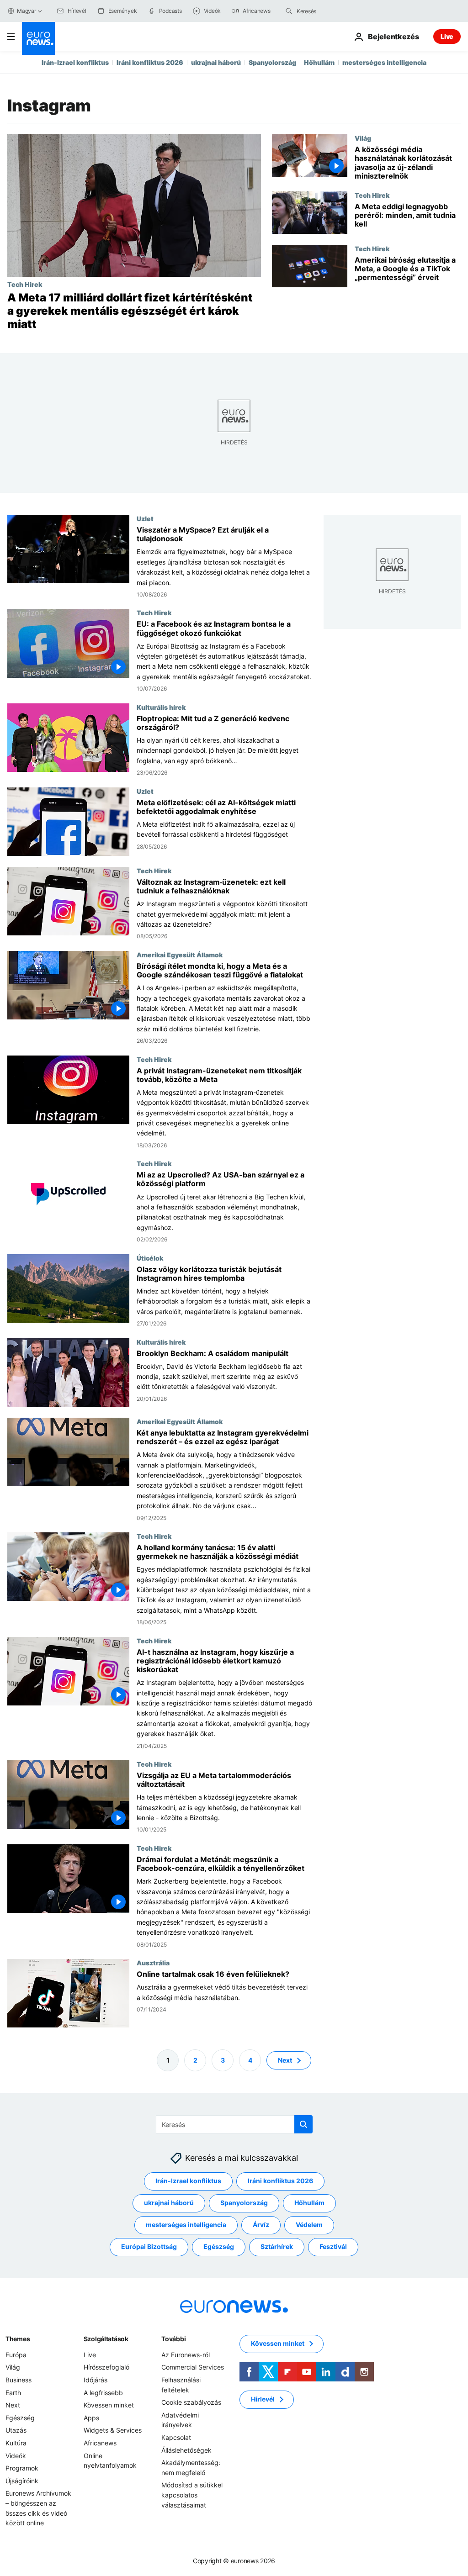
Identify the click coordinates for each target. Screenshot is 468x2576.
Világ (363, 138)
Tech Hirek (25, 284)
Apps (91, 2418)
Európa (16, 2355)
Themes (18, 2339)
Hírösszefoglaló (106, 2367)
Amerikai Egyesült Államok (180, 954)
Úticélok (150, 1257)
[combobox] (335, 11)
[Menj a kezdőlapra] (38, 38)
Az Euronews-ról (186, 2355)
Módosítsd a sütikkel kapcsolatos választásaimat (192, 2495)
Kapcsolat (176, 2437)
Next (285, 2060)
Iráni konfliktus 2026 (150, 62)
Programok (22, 2468)
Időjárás (96, 2380)
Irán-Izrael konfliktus (75, 62)
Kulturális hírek (161, 707)
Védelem (309, 2225)
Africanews (100, 2443)
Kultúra (16, 2443)
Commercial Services (193, 2367)
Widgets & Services (113, 2430)
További (173, 2339)
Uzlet (145, 518)
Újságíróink (22, 2481)
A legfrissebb (103, 2392)
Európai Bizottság (149, 2246)
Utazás (16, 2430)
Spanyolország (272, 62)
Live (447, 36)
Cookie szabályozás (191, 2402)
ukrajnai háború (216, 62)
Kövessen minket (109, 2405)
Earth (13, 2392)
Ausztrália (153, 1963)
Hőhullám (319, 62)
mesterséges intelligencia (384, 62)
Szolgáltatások (106, 2339)
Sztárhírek (277, 2246)
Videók (16, 2455)
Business (19, 2380)
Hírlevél (263, 2399)
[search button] (289, 11)
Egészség (219, 2246)
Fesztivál (333, 2246)
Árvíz (261, 2225)
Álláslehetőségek (186, 2450)
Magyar (27, 11)
